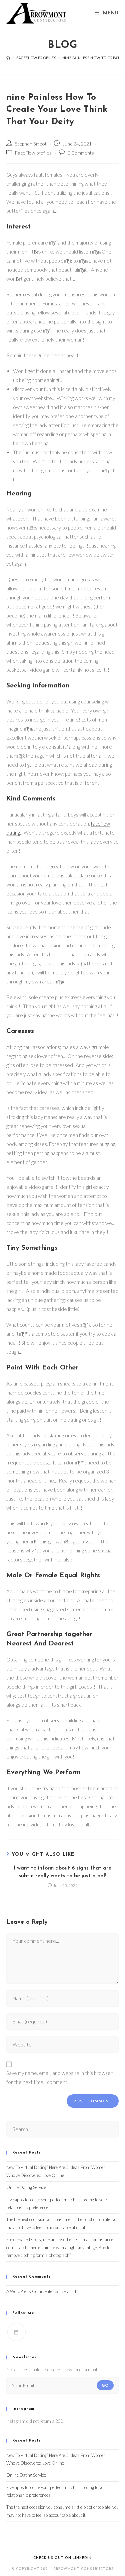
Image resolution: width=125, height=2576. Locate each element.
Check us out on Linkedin (62, 2558)
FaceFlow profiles (33, 153)
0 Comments (81, 153)
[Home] (8, 58)
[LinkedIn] (16, 2332)
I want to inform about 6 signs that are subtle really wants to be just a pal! (62, 1872)
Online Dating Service (26, 2187)
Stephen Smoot (31, 144)
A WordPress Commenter (30, 2291)
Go (105, 2385)
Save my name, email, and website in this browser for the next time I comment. (59, 2077)
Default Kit (70, 2291)
